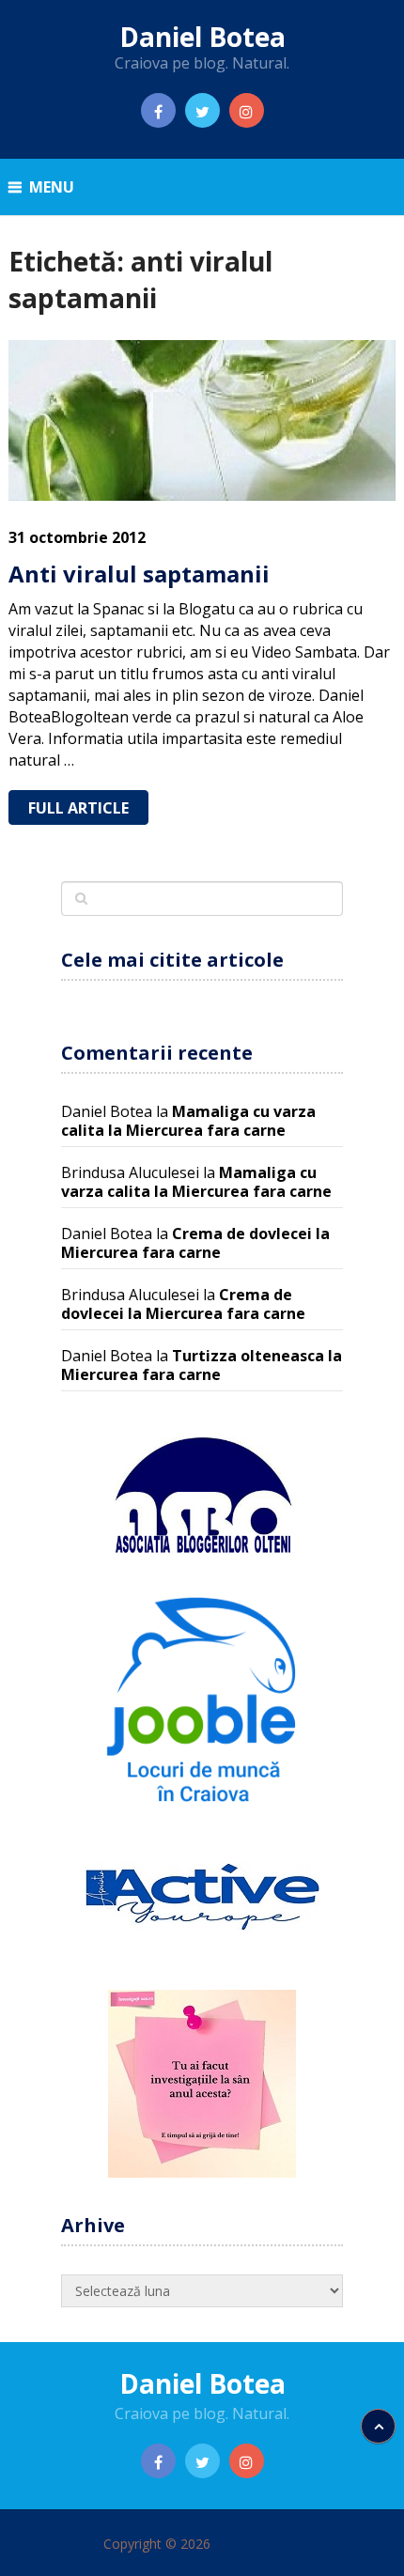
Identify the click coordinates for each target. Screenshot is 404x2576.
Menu (52, 187)
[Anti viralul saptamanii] (202, 420)
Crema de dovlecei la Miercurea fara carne (195, 1243)
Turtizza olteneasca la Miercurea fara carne (202, 1365)
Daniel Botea (202, 37)
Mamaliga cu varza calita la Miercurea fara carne (188, 1121)
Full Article (78, 808)
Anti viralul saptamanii (139, 574)
